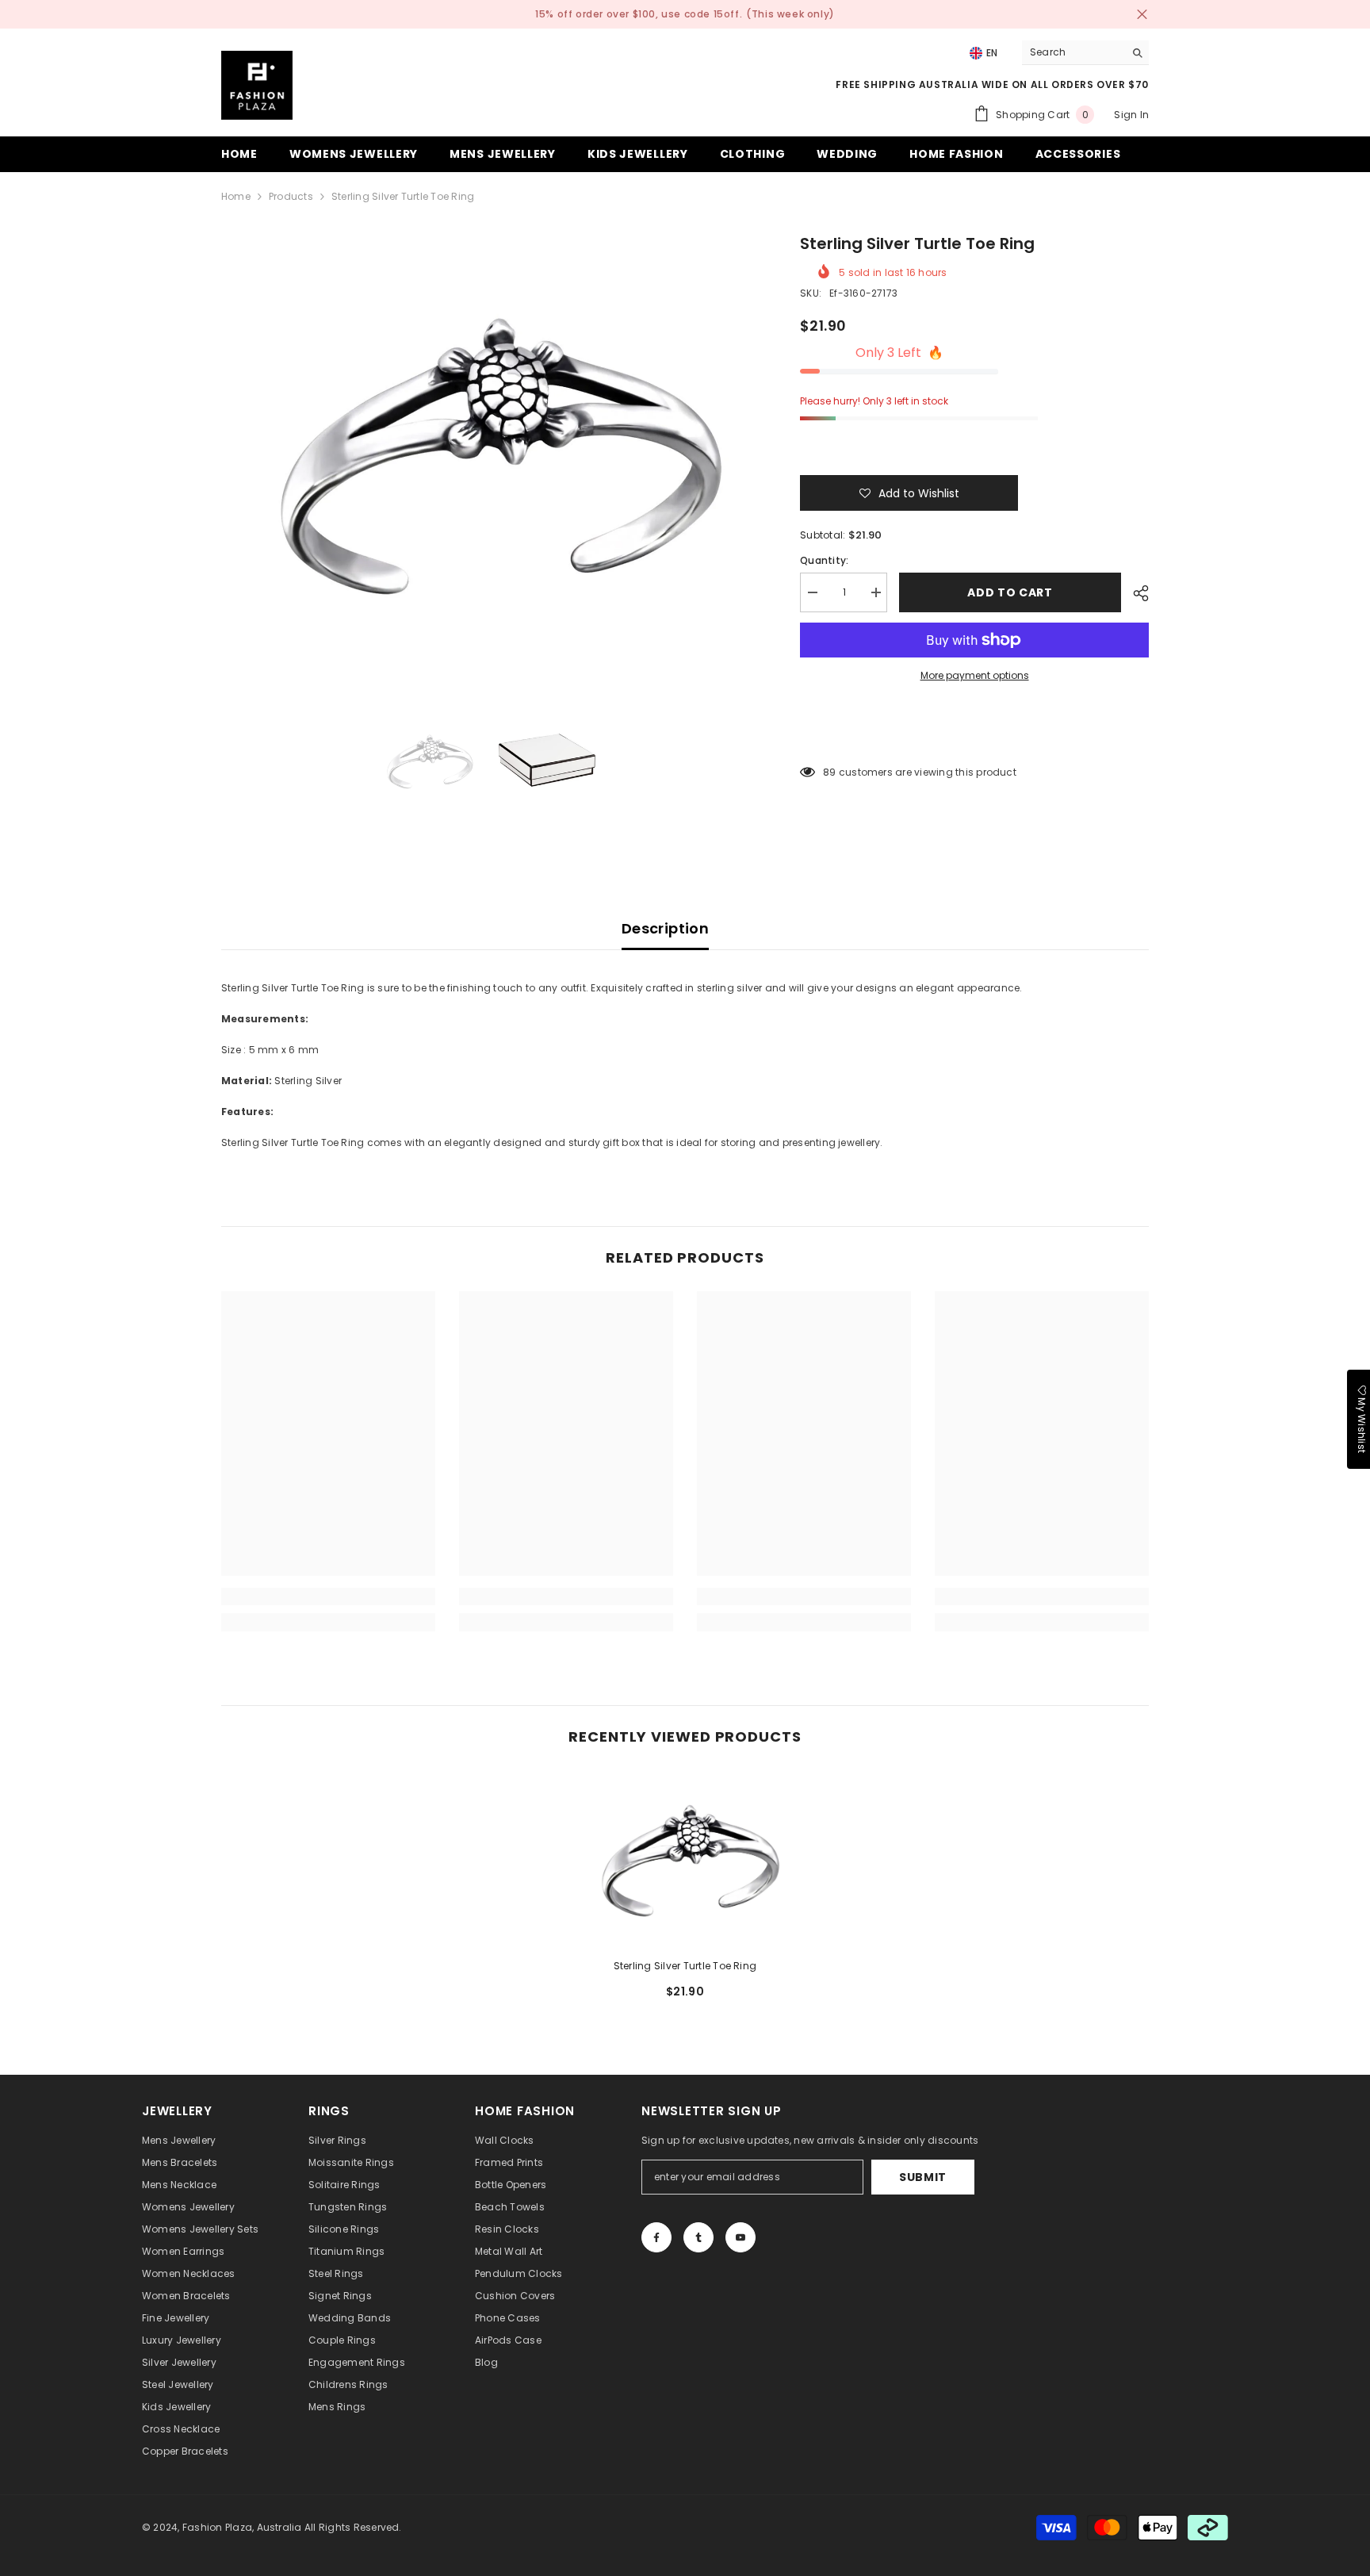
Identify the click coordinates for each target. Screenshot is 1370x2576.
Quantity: (824, 560)
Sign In (1131, 115)
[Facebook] (656, 2237)
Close (1142, 15)
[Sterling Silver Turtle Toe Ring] (685, 1858)
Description (665, 928)
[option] (487, 449)
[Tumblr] (698, 2237)
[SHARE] (1135, 593)
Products (291, 196)
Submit (923, 2177)
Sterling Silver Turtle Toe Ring (685, 1966)
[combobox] (1073, 52)
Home (236, 196)
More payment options (975, 675)
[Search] (1085, 53)
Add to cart (1010, 592)
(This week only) (790, 14)
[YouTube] (740, 2237)
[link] (328, 1597)
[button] (909, 493)
